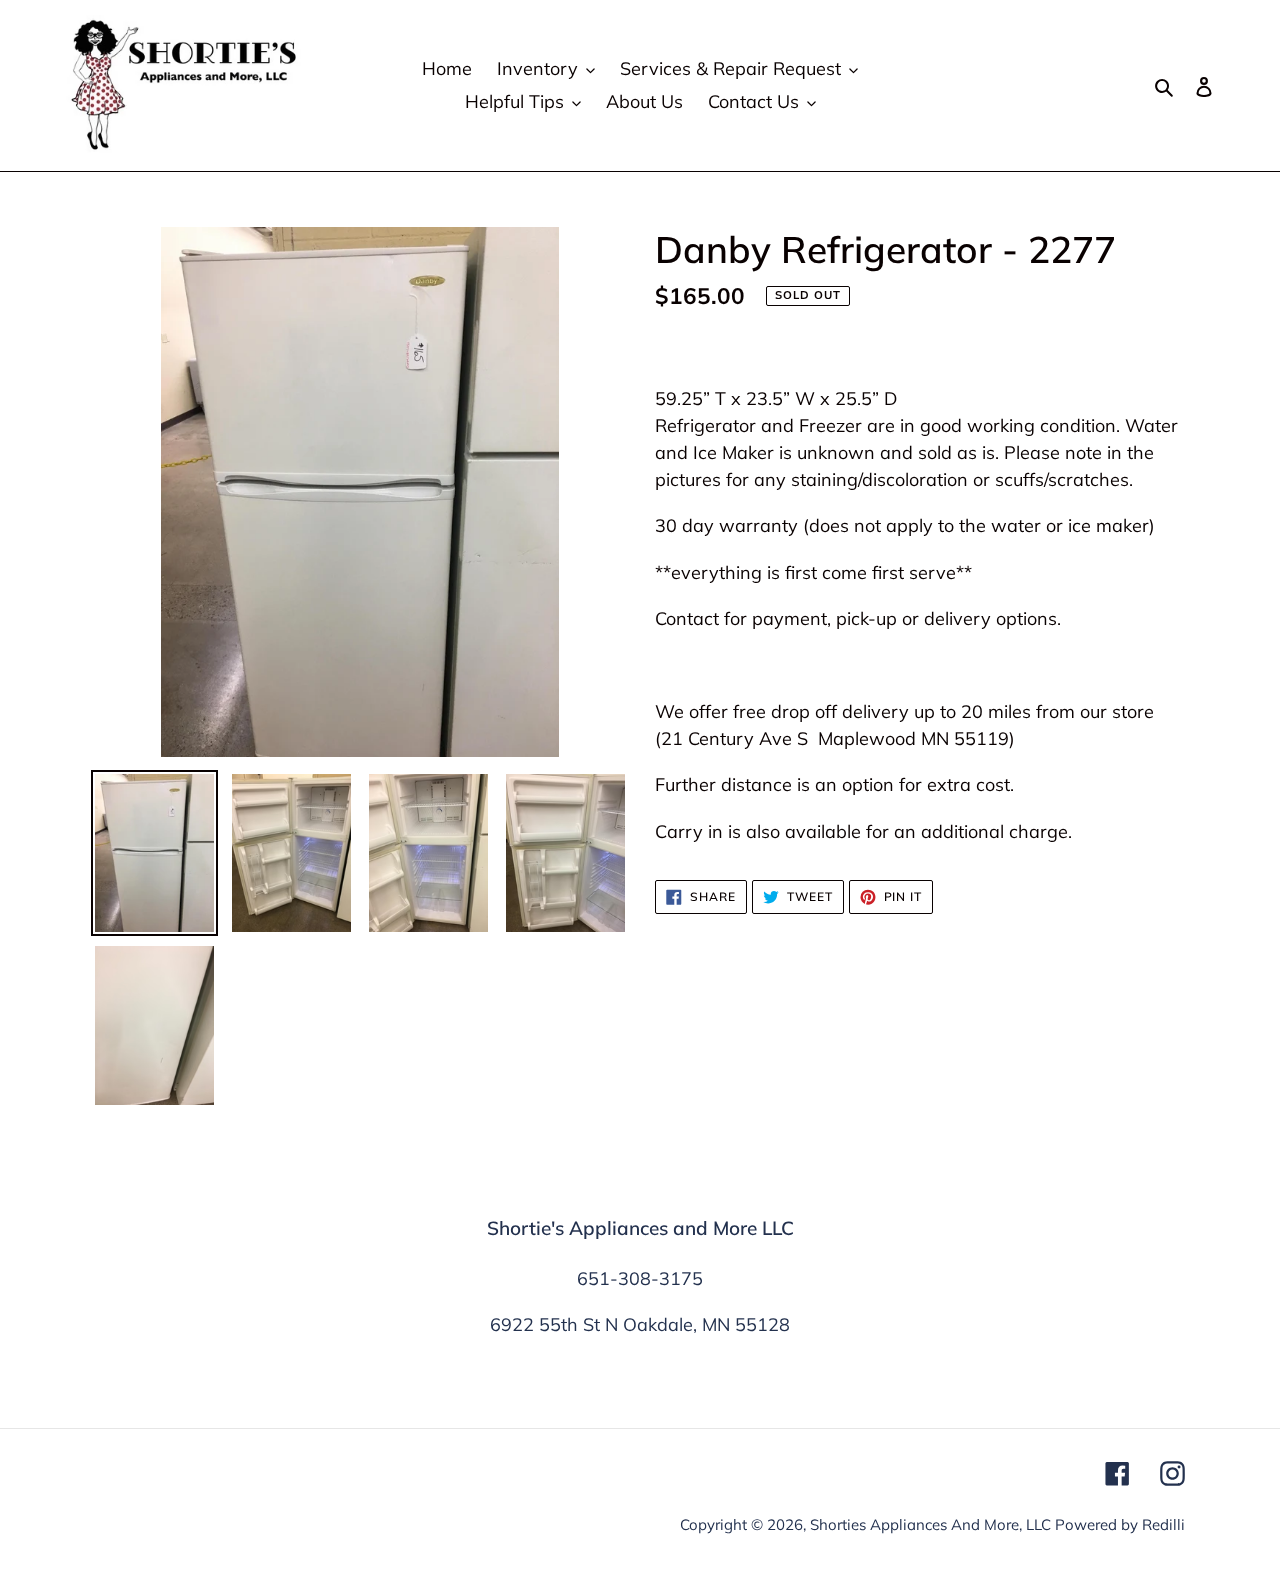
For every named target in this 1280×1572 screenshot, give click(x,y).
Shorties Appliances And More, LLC (930, 1524)
